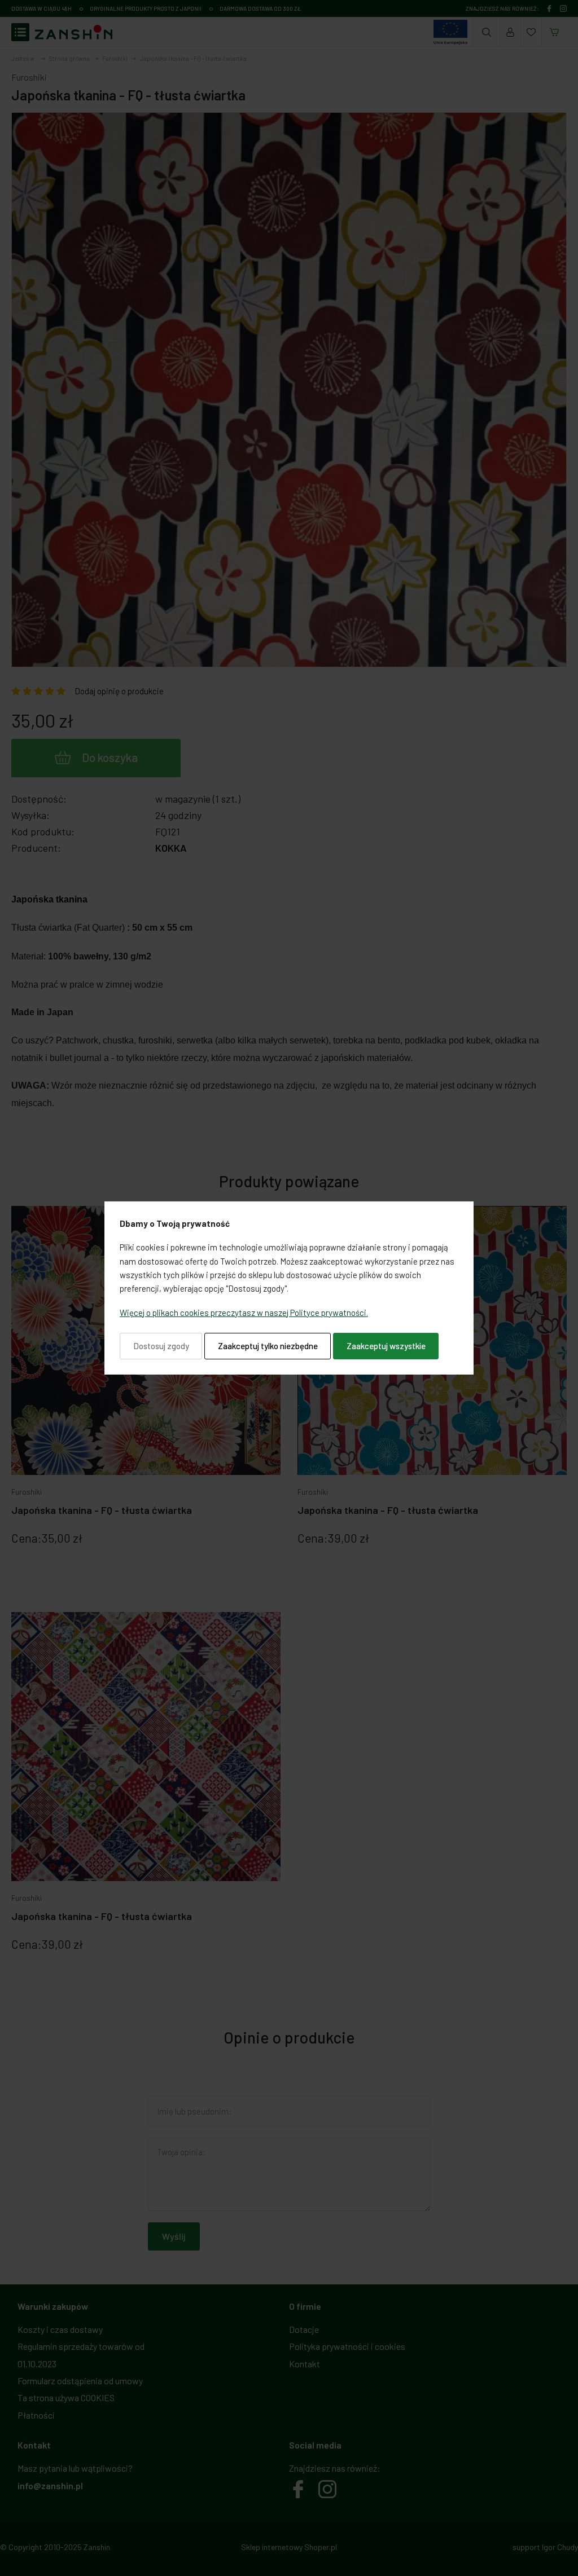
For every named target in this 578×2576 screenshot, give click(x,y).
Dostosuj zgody (161, 1346)
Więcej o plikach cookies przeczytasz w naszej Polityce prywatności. (244, 1313)
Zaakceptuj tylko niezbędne (268, 1346)
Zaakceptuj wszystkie (386, 1346)
